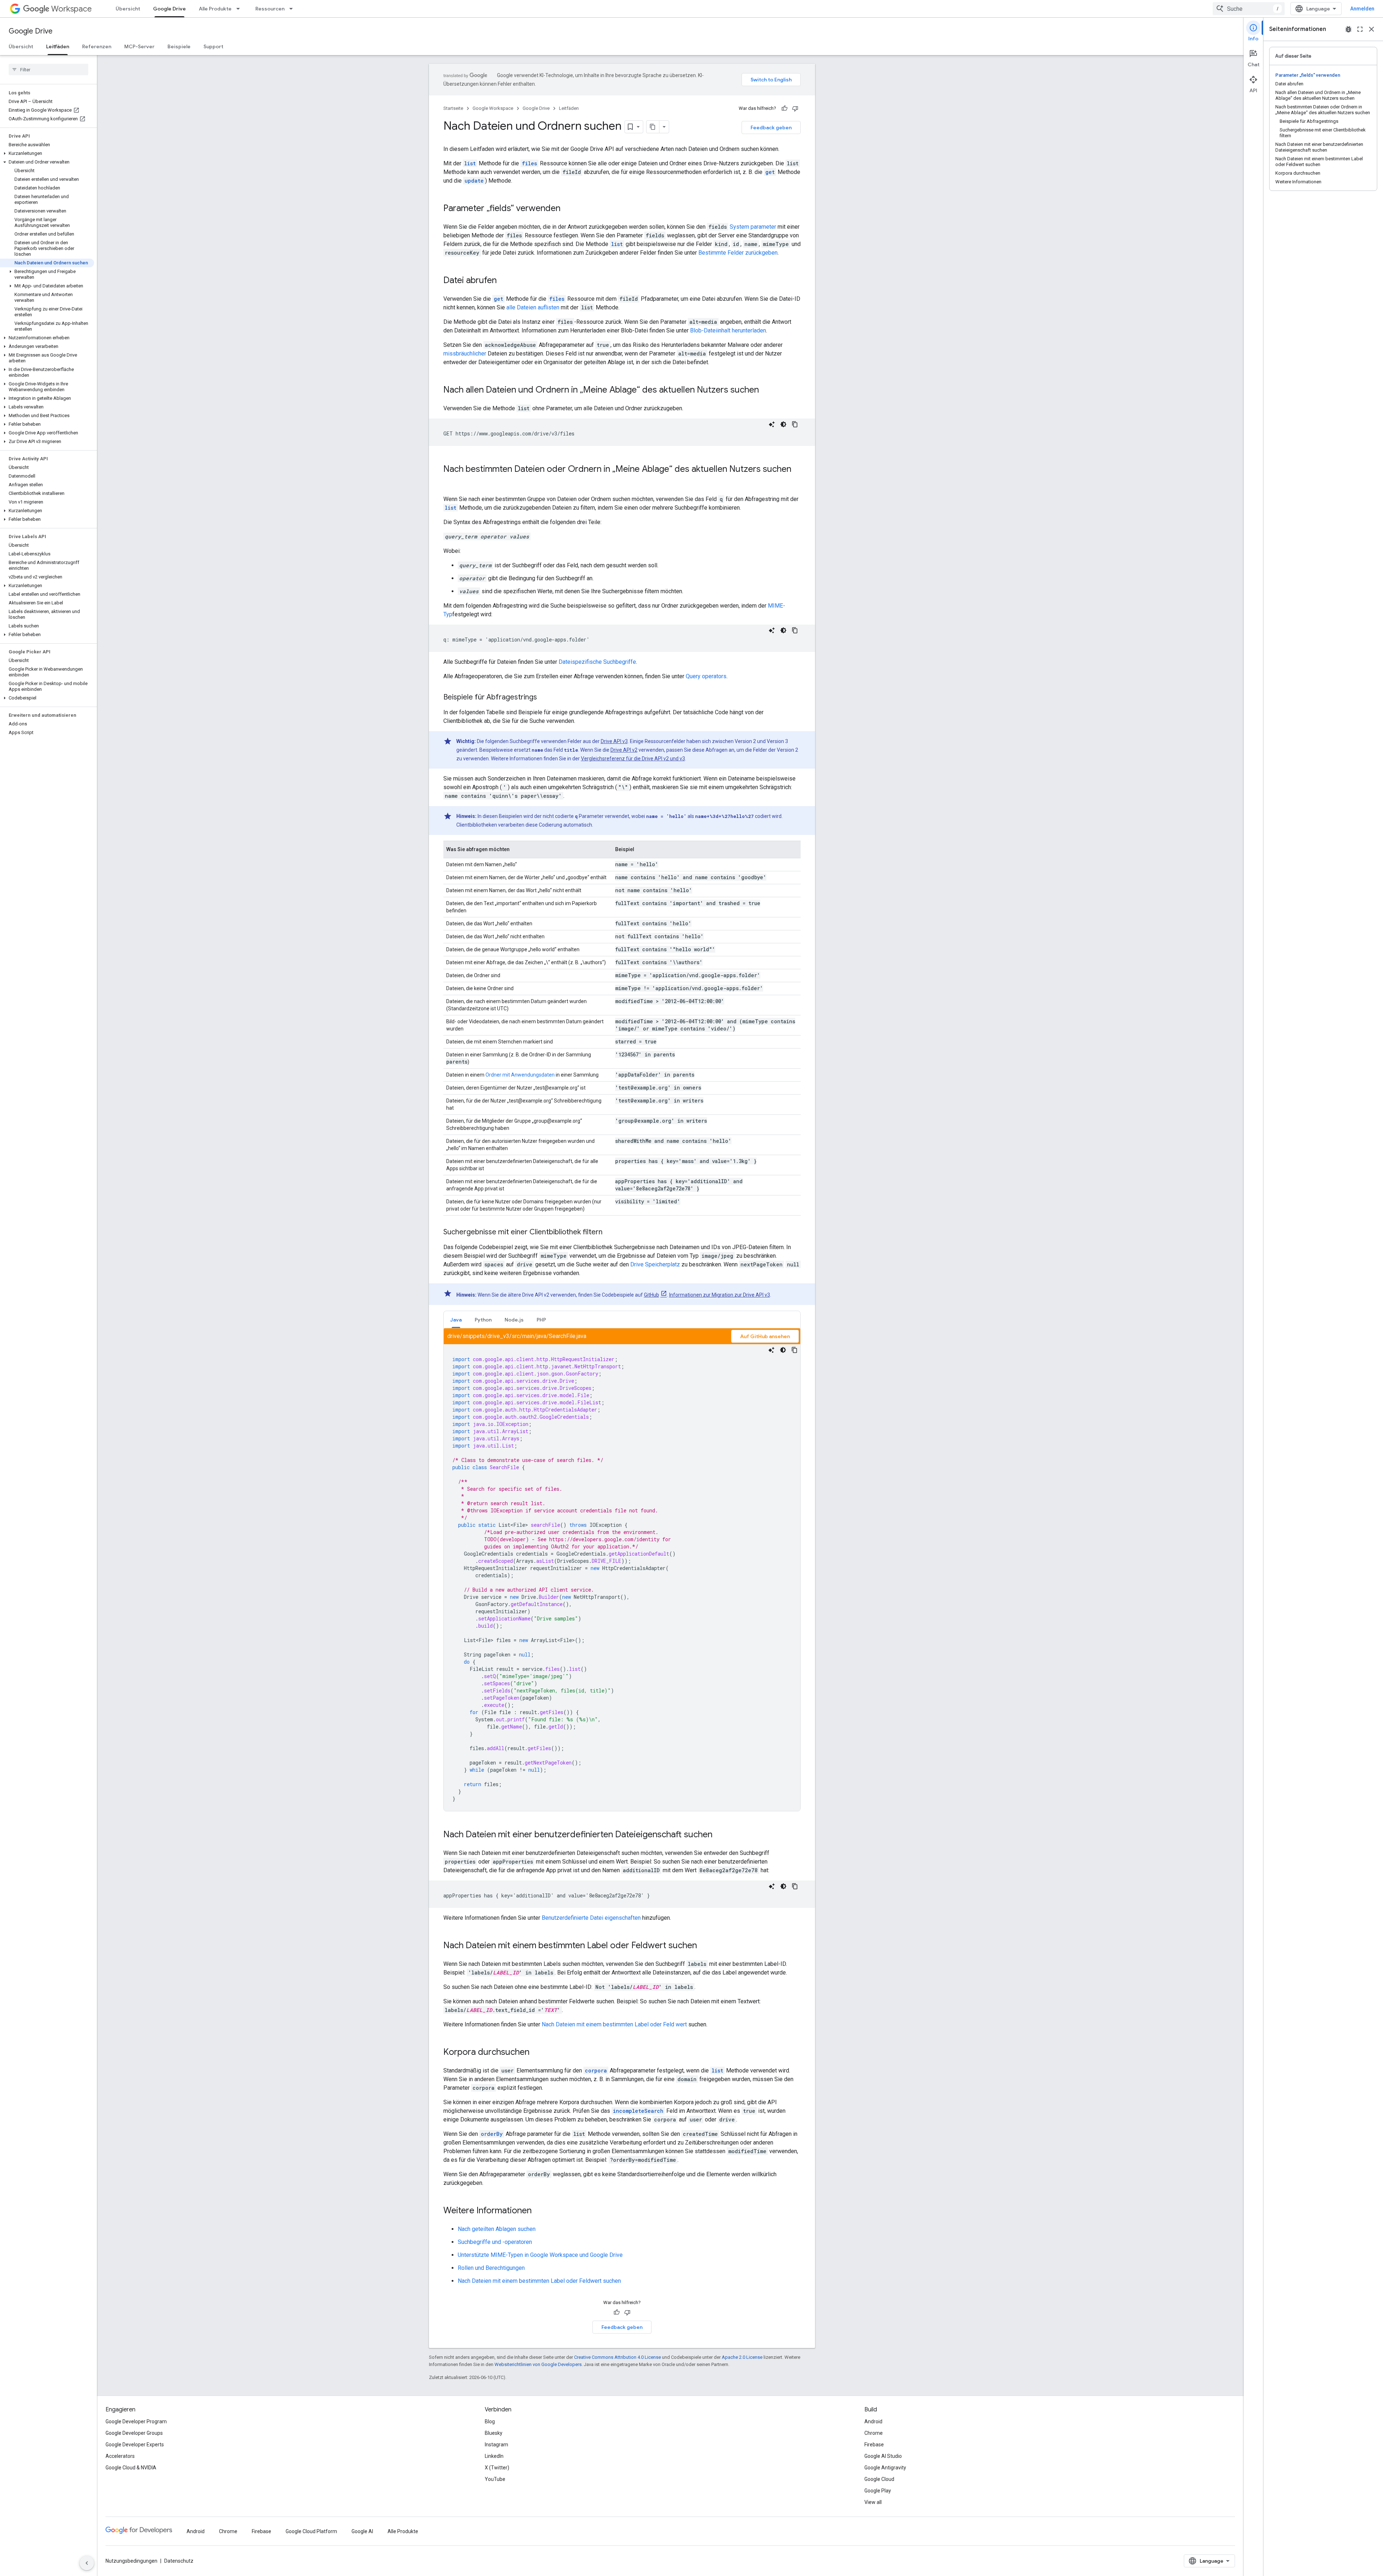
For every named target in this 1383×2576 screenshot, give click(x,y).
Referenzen (97, 46)
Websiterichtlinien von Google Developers (538, 2364)
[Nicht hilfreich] (795, 108)
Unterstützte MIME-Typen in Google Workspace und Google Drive (540, 2255)
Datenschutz (179, 2561)
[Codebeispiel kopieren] (795, 424)
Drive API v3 (614, 741)
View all (873, 2502)
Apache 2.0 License (742, 2357)
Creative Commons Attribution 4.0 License (617, 2357)
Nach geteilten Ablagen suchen (497, 2229)
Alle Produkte (215, 9)
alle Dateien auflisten (533, 307)
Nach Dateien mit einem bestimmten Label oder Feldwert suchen (539, 2281)
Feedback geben (771, 128)
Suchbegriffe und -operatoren (495, 2242)
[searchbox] (48, 70)
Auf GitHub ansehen (765, 1336)
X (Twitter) (497, 2468)
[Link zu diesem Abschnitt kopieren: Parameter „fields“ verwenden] (568, 209)
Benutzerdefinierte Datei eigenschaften (591, 1918)
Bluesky (494, 2433)
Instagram (496, 2445)
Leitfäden (58, 46)
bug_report (1348, 29)
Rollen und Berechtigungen (491, 2268)
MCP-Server (139, 46)
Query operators (706, 676)
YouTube (495, 2479)
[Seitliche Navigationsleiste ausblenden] (87, 2563)
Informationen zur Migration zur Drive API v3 (720, 1295)
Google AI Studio (883, 2456)
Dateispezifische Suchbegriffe (597, 662)
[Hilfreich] (784, 108)
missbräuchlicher (465, 354)
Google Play (878, 2491)
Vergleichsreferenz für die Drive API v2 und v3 (633, 759)
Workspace (71, 9)
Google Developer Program (136, 2421)
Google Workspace (493, 108)
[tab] (456, 1320)
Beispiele (179, 46)
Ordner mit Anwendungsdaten (520, 1075)
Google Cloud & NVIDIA (131, 2468)
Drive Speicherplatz (655, 1264)
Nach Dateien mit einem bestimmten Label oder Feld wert (614, 2024)
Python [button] (483, 1320)
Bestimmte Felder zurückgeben (738, 253)
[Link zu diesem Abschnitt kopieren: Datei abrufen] (504, 281)
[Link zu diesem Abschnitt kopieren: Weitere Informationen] (539, 2211)
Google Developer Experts (135, 2445)
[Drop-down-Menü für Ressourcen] (293, 9)
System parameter (753, 227)
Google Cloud (879, 2479)
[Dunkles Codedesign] (783, 424)
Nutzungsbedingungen (131, 2561)
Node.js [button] (514, 1320)
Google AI (362, 2531)
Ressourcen (270, 9)
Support (213, 46)
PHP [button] (541, 1320)
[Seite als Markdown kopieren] (653, 127)
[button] (47, 153)
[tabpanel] (622, 1570)
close (1371, 29)
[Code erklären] (772, 424)
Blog (490, 2421)
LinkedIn (494, 2456)
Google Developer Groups (134, 2433)
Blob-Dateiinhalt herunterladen (728, 330)
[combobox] (1249, 9)
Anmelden (1362, 9)
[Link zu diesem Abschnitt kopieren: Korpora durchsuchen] (537, 2053)
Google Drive (169, 9)
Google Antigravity (885, 2468)
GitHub (652, 1295)
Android (873, 2421)
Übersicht (128, 9)
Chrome (874, 2433)
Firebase (874, 2445)
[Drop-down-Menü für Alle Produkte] (240, 9)
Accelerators (120, 2456)
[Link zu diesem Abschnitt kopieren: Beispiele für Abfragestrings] (544, 698)
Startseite (453, 108)
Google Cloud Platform (311, 2531)
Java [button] (456, 1320)
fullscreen (1360, 29)
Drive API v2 (624, 750)
